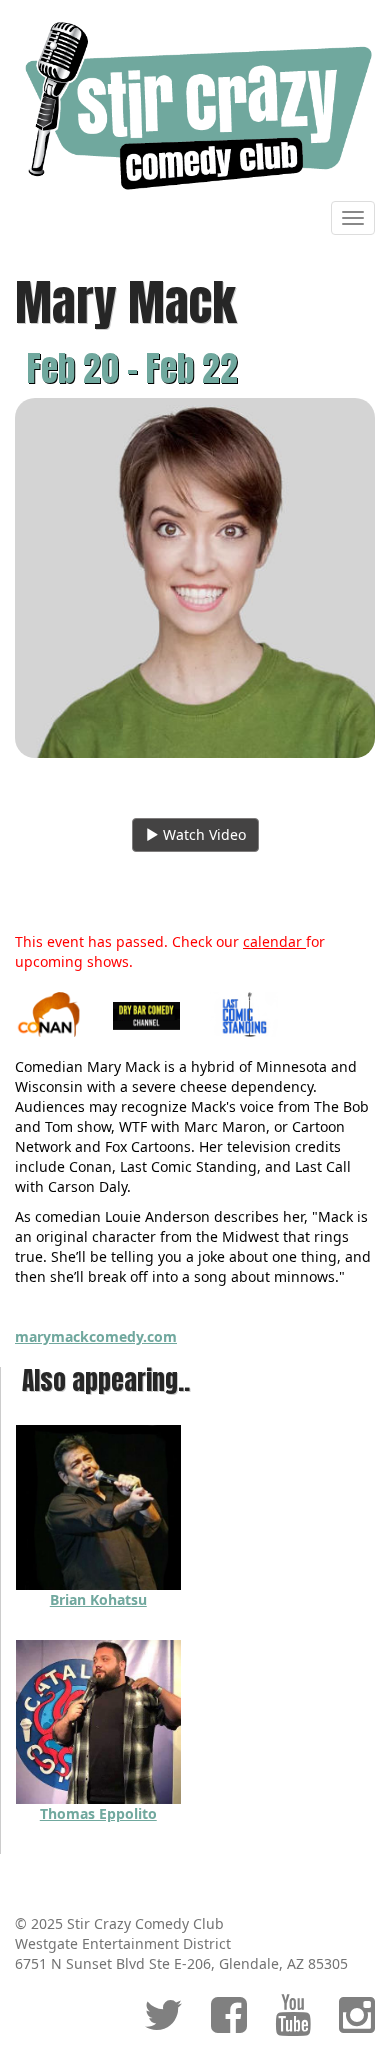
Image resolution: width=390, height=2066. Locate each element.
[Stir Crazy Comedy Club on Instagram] (357, 2024)
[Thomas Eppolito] (98, 1719)
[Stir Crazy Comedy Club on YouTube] (293, 2024)
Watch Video (202, 834)
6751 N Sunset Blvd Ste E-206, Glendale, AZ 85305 (181, 1963)
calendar (274, 941)
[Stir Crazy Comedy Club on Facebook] (229, 2024)
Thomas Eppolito (98, 1813)
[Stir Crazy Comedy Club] (195, 104)
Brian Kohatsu (98, 1599)
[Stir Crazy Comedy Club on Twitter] (163, 2024)
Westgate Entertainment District (123, 1943)
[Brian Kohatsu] (98, 1505)
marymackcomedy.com (96, 1336)
